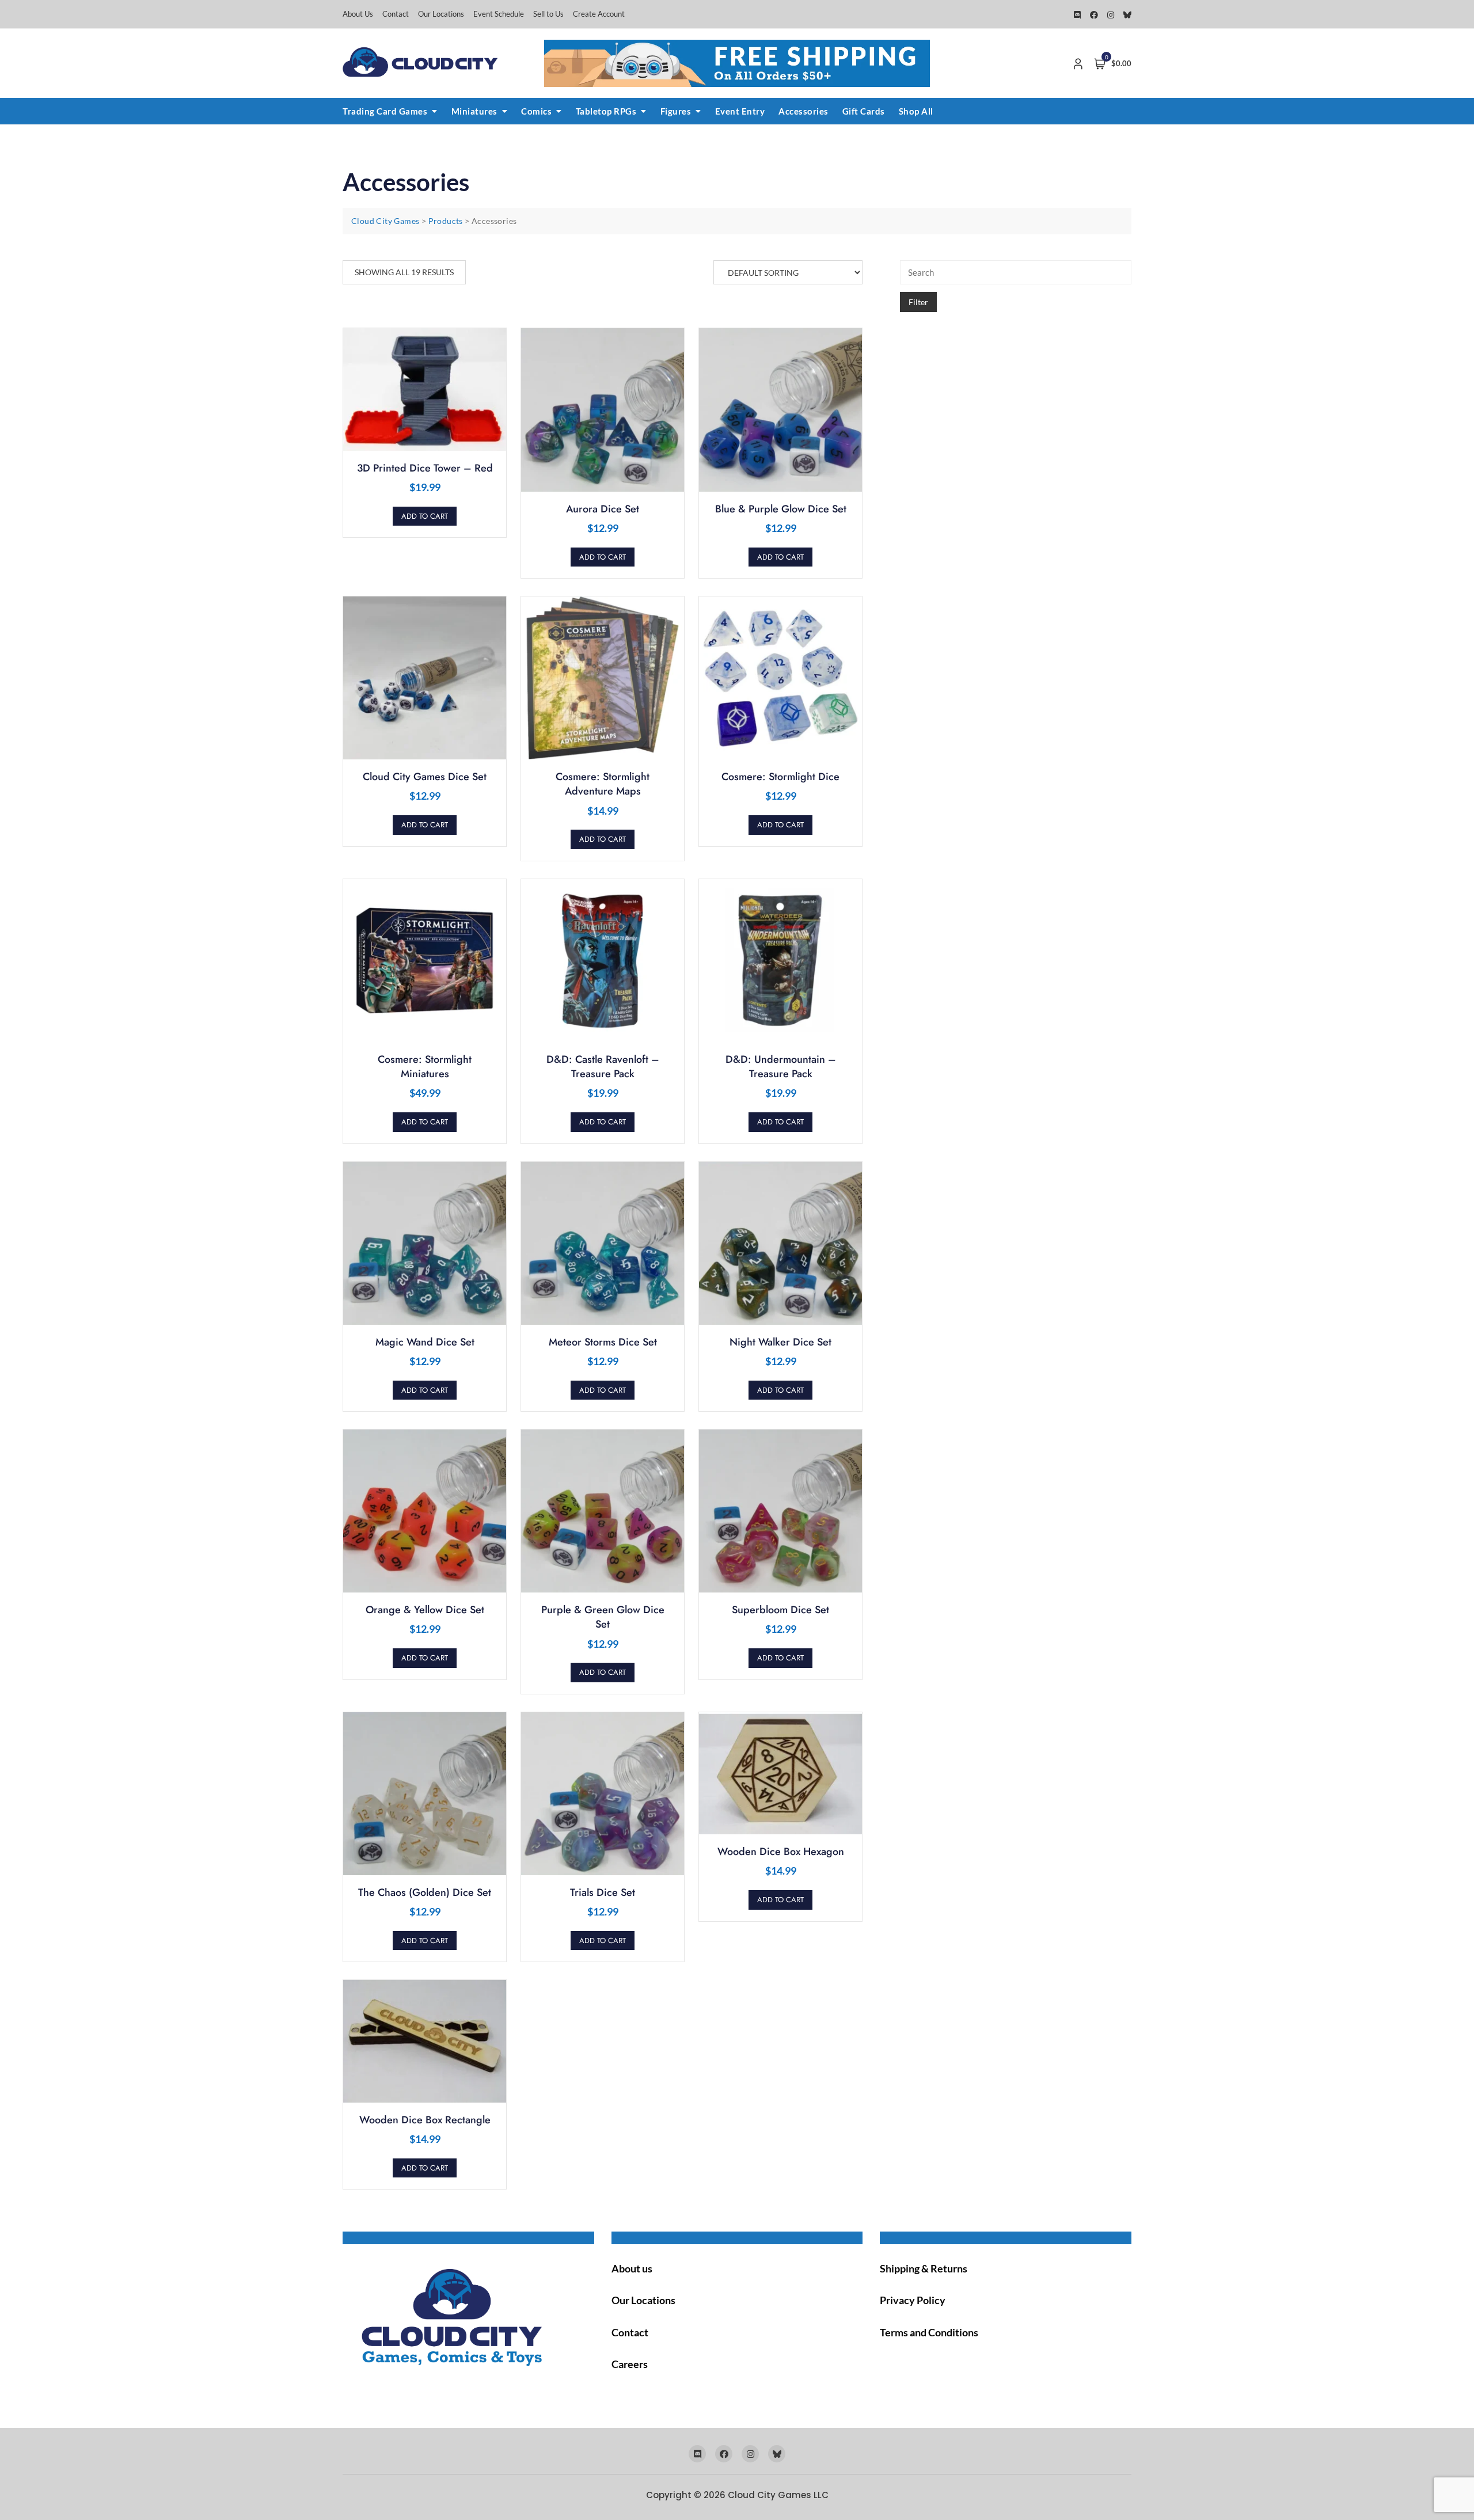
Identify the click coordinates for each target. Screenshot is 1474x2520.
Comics (536, 111)
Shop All (916, 111)
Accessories (804, 111)
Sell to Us (548, 14)
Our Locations (441, 14)
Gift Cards (864, 111)
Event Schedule (499, 14)
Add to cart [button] (425, 516)
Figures (676, 111)
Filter (918, 302)
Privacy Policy (913, 2300)
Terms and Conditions (929, 2332)
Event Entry (740, 111)
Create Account (599, 14)
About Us (358, 14)
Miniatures (474, 111)
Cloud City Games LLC (778, 2495)
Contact (396, 14)
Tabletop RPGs (606, 111)
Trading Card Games (385, 111)
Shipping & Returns (924, 2268)
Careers (630, 2364)
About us (632, 2268)
